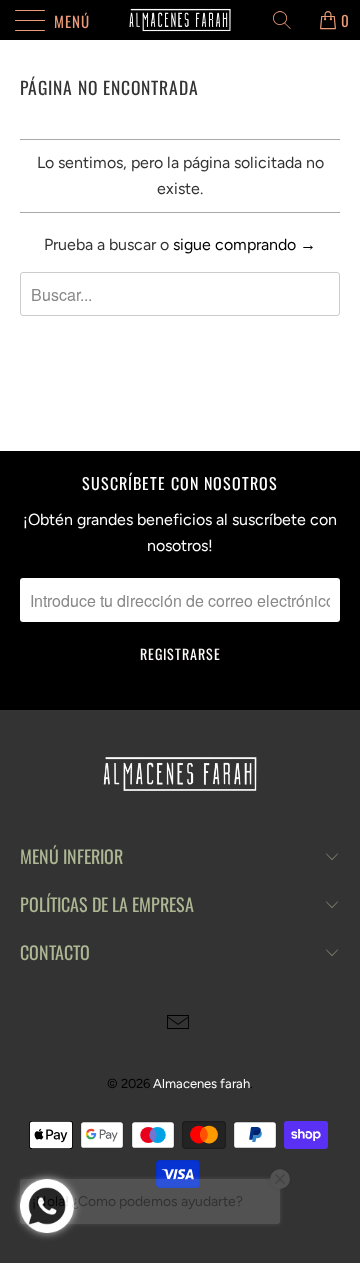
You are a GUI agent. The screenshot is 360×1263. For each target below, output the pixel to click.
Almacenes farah (201, 1083)
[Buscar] (289, 20)
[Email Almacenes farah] (179, 1024)
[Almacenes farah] (180, 20)
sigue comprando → (244, 244)
